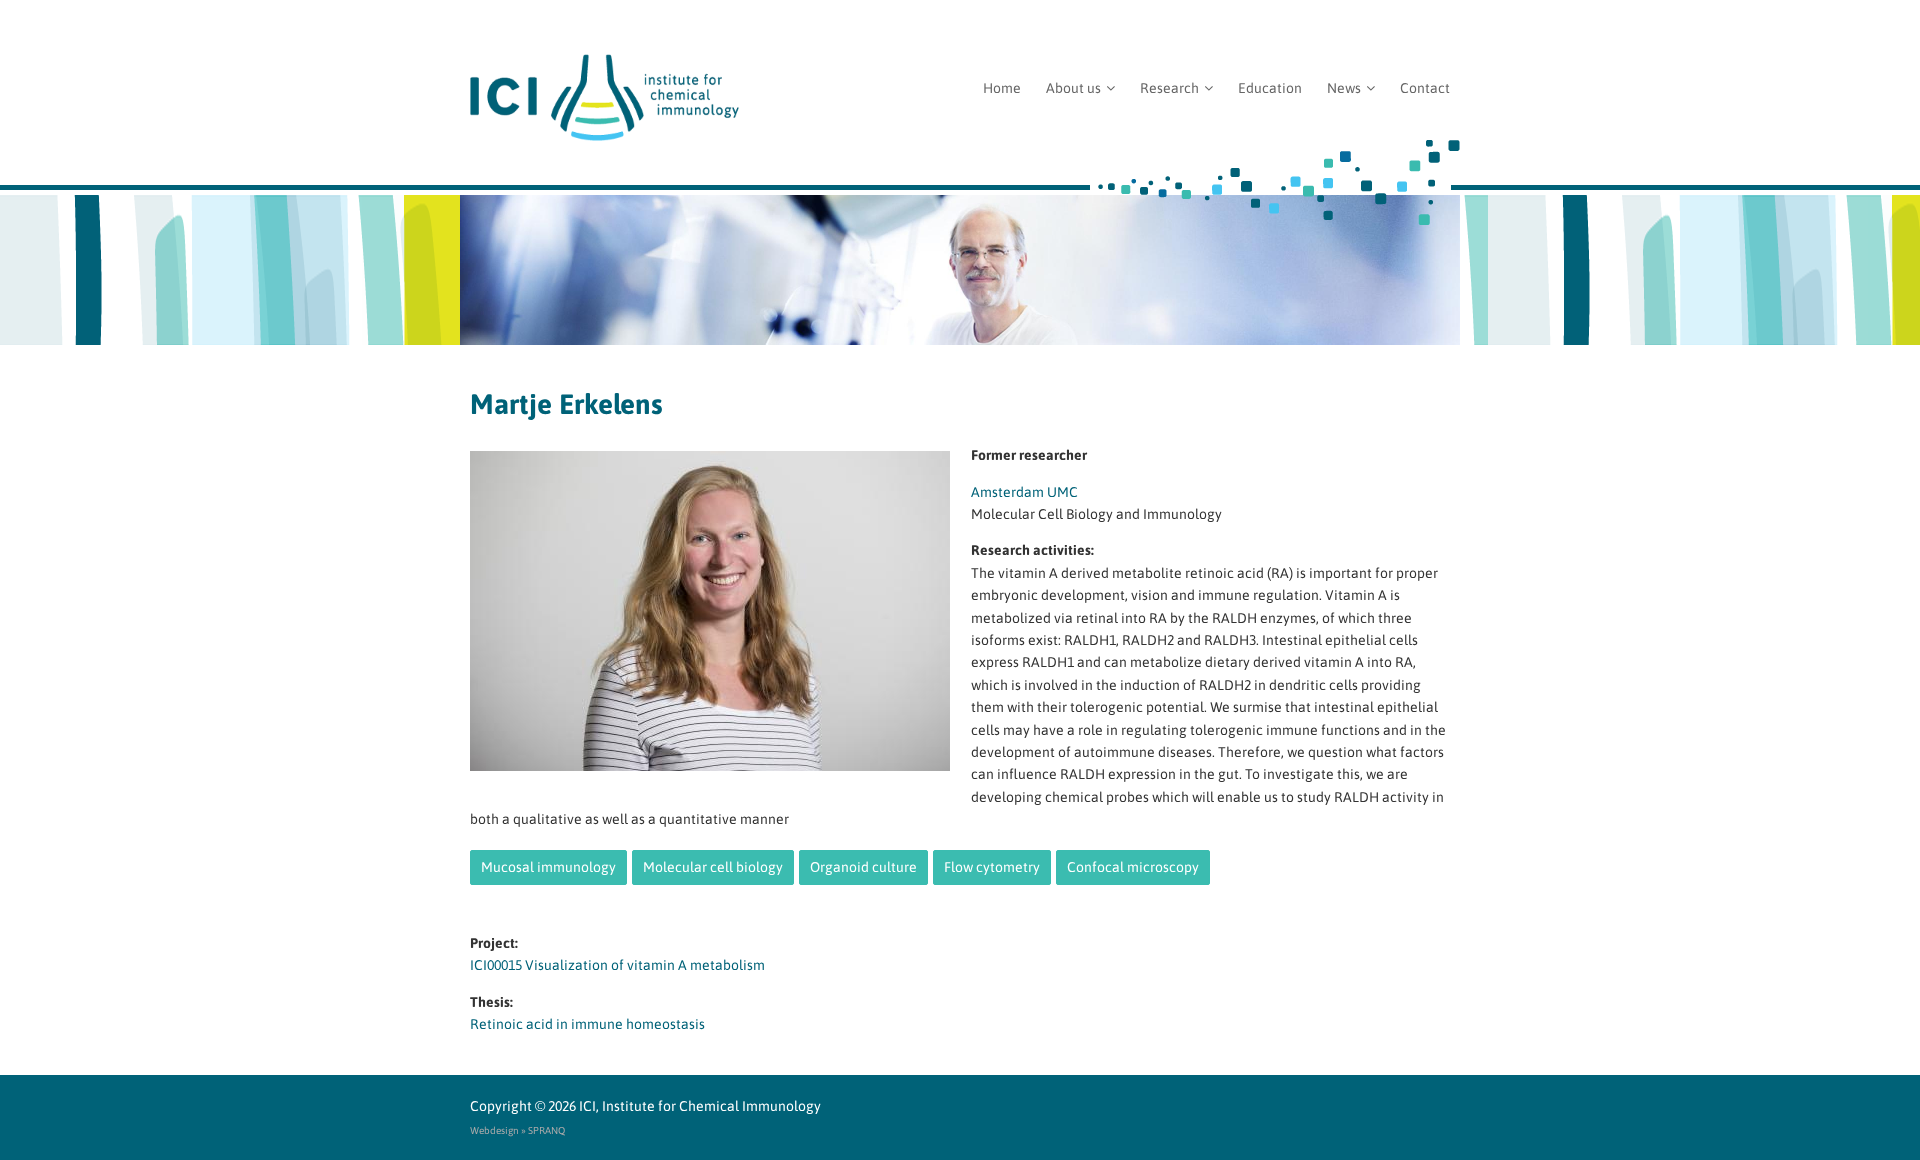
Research (1169, 88)
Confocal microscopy (1133, 867)
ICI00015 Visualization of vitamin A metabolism (617, 965)
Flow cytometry (992, 867)
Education (1270, 88)
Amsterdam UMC (1024, 492)
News (1344, 88)
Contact (1425, 88)
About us (1073, 88)
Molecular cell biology (713, 867)
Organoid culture (863, 867)
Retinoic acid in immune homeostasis (587, 1024)
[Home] (960, 97)
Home (1002, 88)
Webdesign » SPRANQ (517, 1130)
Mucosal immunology (548, 867)
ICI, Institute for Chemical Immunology (700, 1106)
